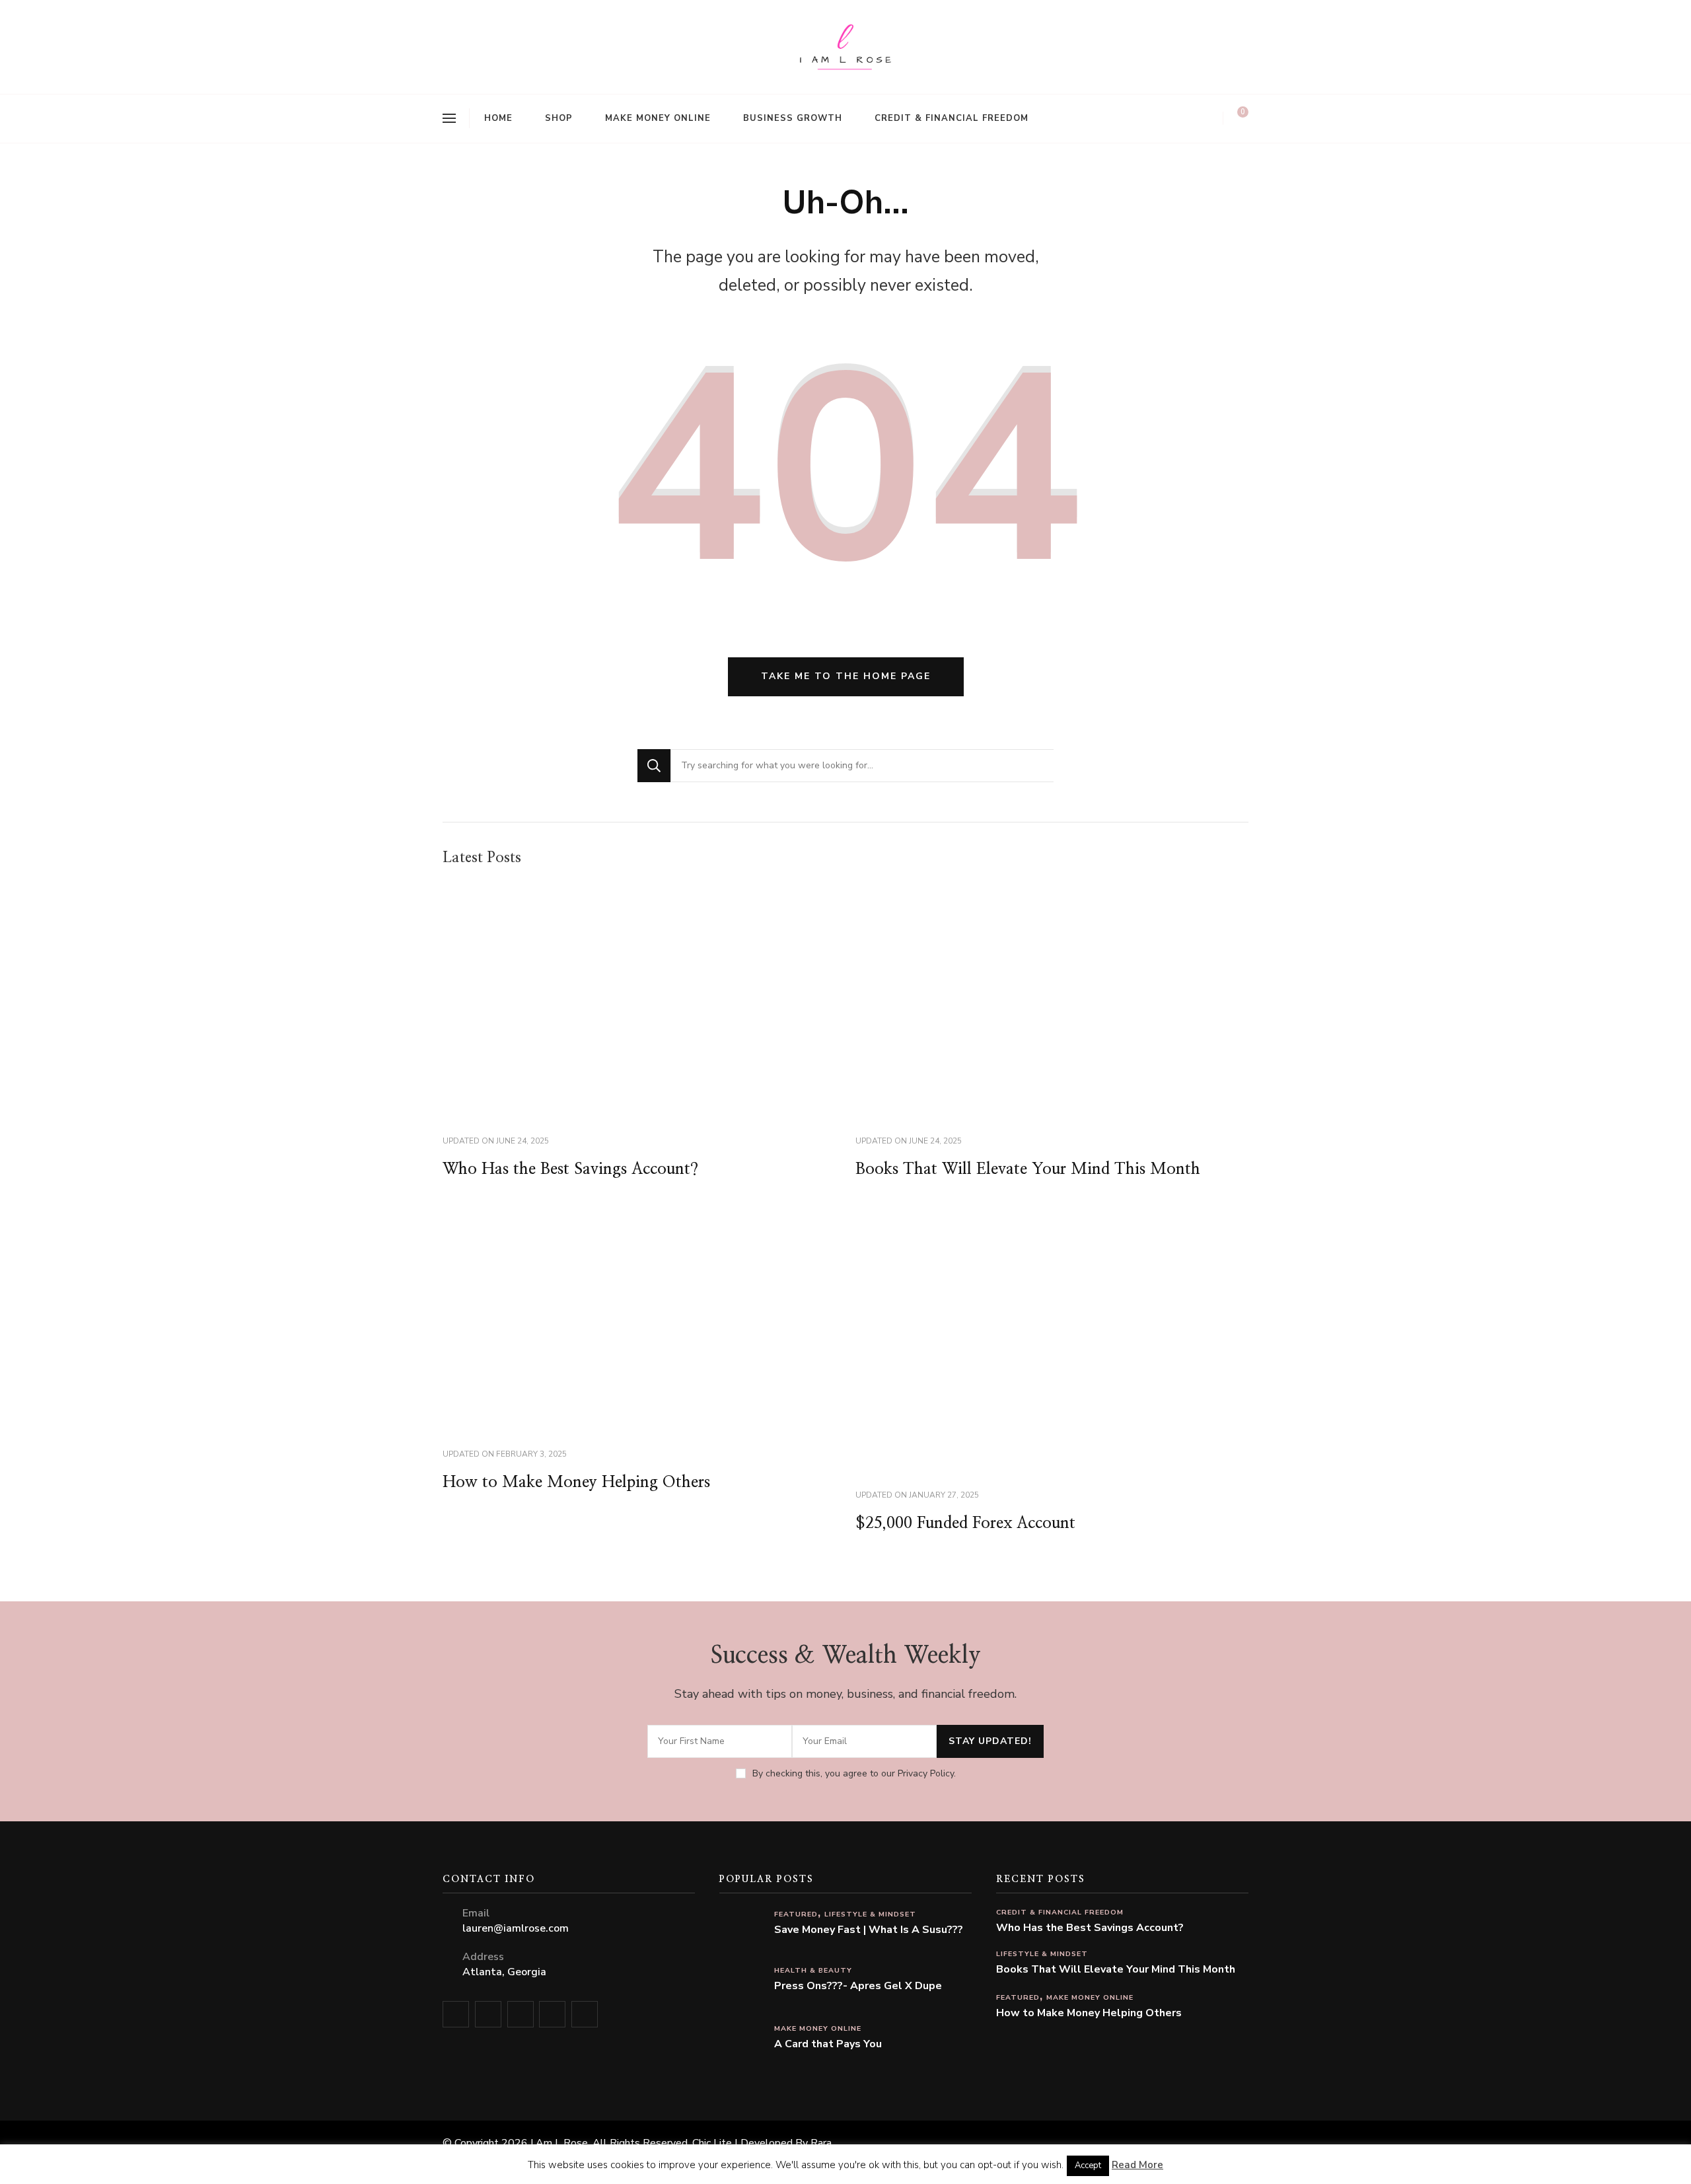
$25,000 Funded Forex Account (965, 1523)
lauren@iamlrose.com (516, 1928)
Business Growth (793, 118)
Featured (796, 1914)
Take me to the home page (846, 676)
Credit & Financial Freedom (952, 118)
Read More (1137, 2165)
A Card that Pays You (828, 2044)
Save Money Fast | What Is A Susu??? (869, 1930)
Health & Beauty (813, 1970)
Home (498, 118)
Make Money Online (658, 118)
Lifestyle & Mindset (870, 1914)
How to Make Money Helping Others (576, 1482)
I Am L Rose (559, 2143)
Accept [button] (1088, 2166)
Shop (559, 118)
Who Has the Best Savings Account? (570, 1169)
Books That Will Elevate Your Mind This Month (1028, 1169)
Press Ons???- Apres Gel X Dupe (858, 1986)
